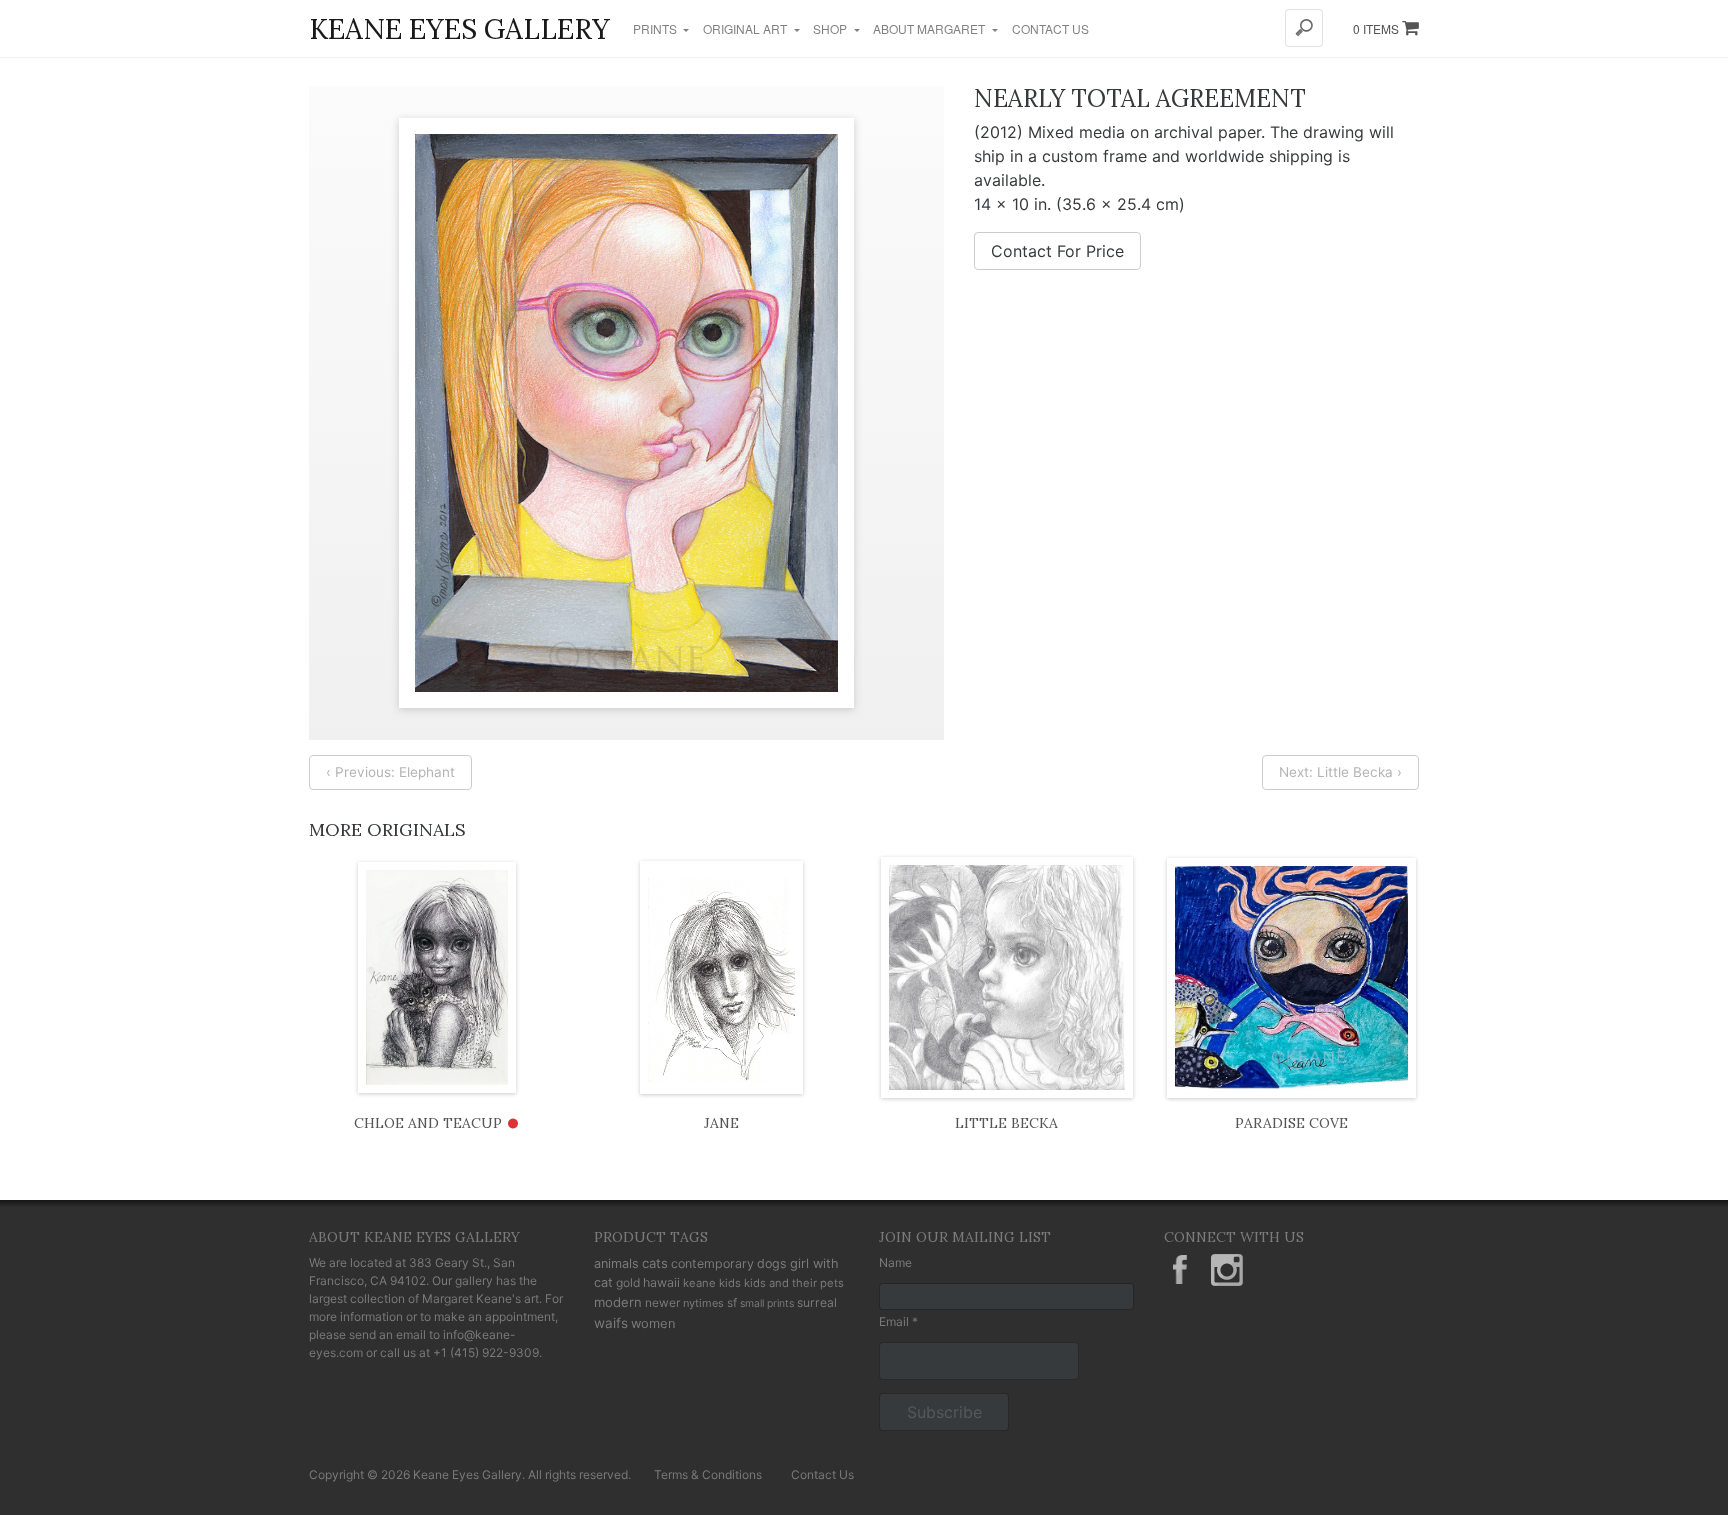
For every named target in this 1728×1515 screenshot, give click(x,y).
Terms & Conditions (708, 1474)
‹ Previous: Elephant (390, 772)
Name (895, 1262)
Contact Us (1050, 28)
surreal (817, 1302)
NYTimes (703, 1303)
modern (618, 1302)
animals (616, 1263)
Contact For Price (1057, 251)
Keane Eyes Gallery (459, 29)
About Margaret (930, 28)
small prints (767, 1303)
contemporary (712, 1263)
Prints (656, 28)
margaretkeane (1227, 1270)
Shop (831, 28)
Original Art (746, 28)
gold (628, 1282)
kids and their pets (794, 1283)
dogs (772, 1263)
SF (732, 1302)
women (653, 1323)
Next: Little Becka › (1340, 772)
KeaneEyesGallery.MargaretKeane (1180, 1270)
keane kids (712, 1283)
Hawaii (661, 1282)
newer (662, 1302)
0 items (1377, 28)
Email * (898, 1321)
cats (655, 1263)
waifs (611, 1323)
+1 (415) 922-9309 (486, 1352)
